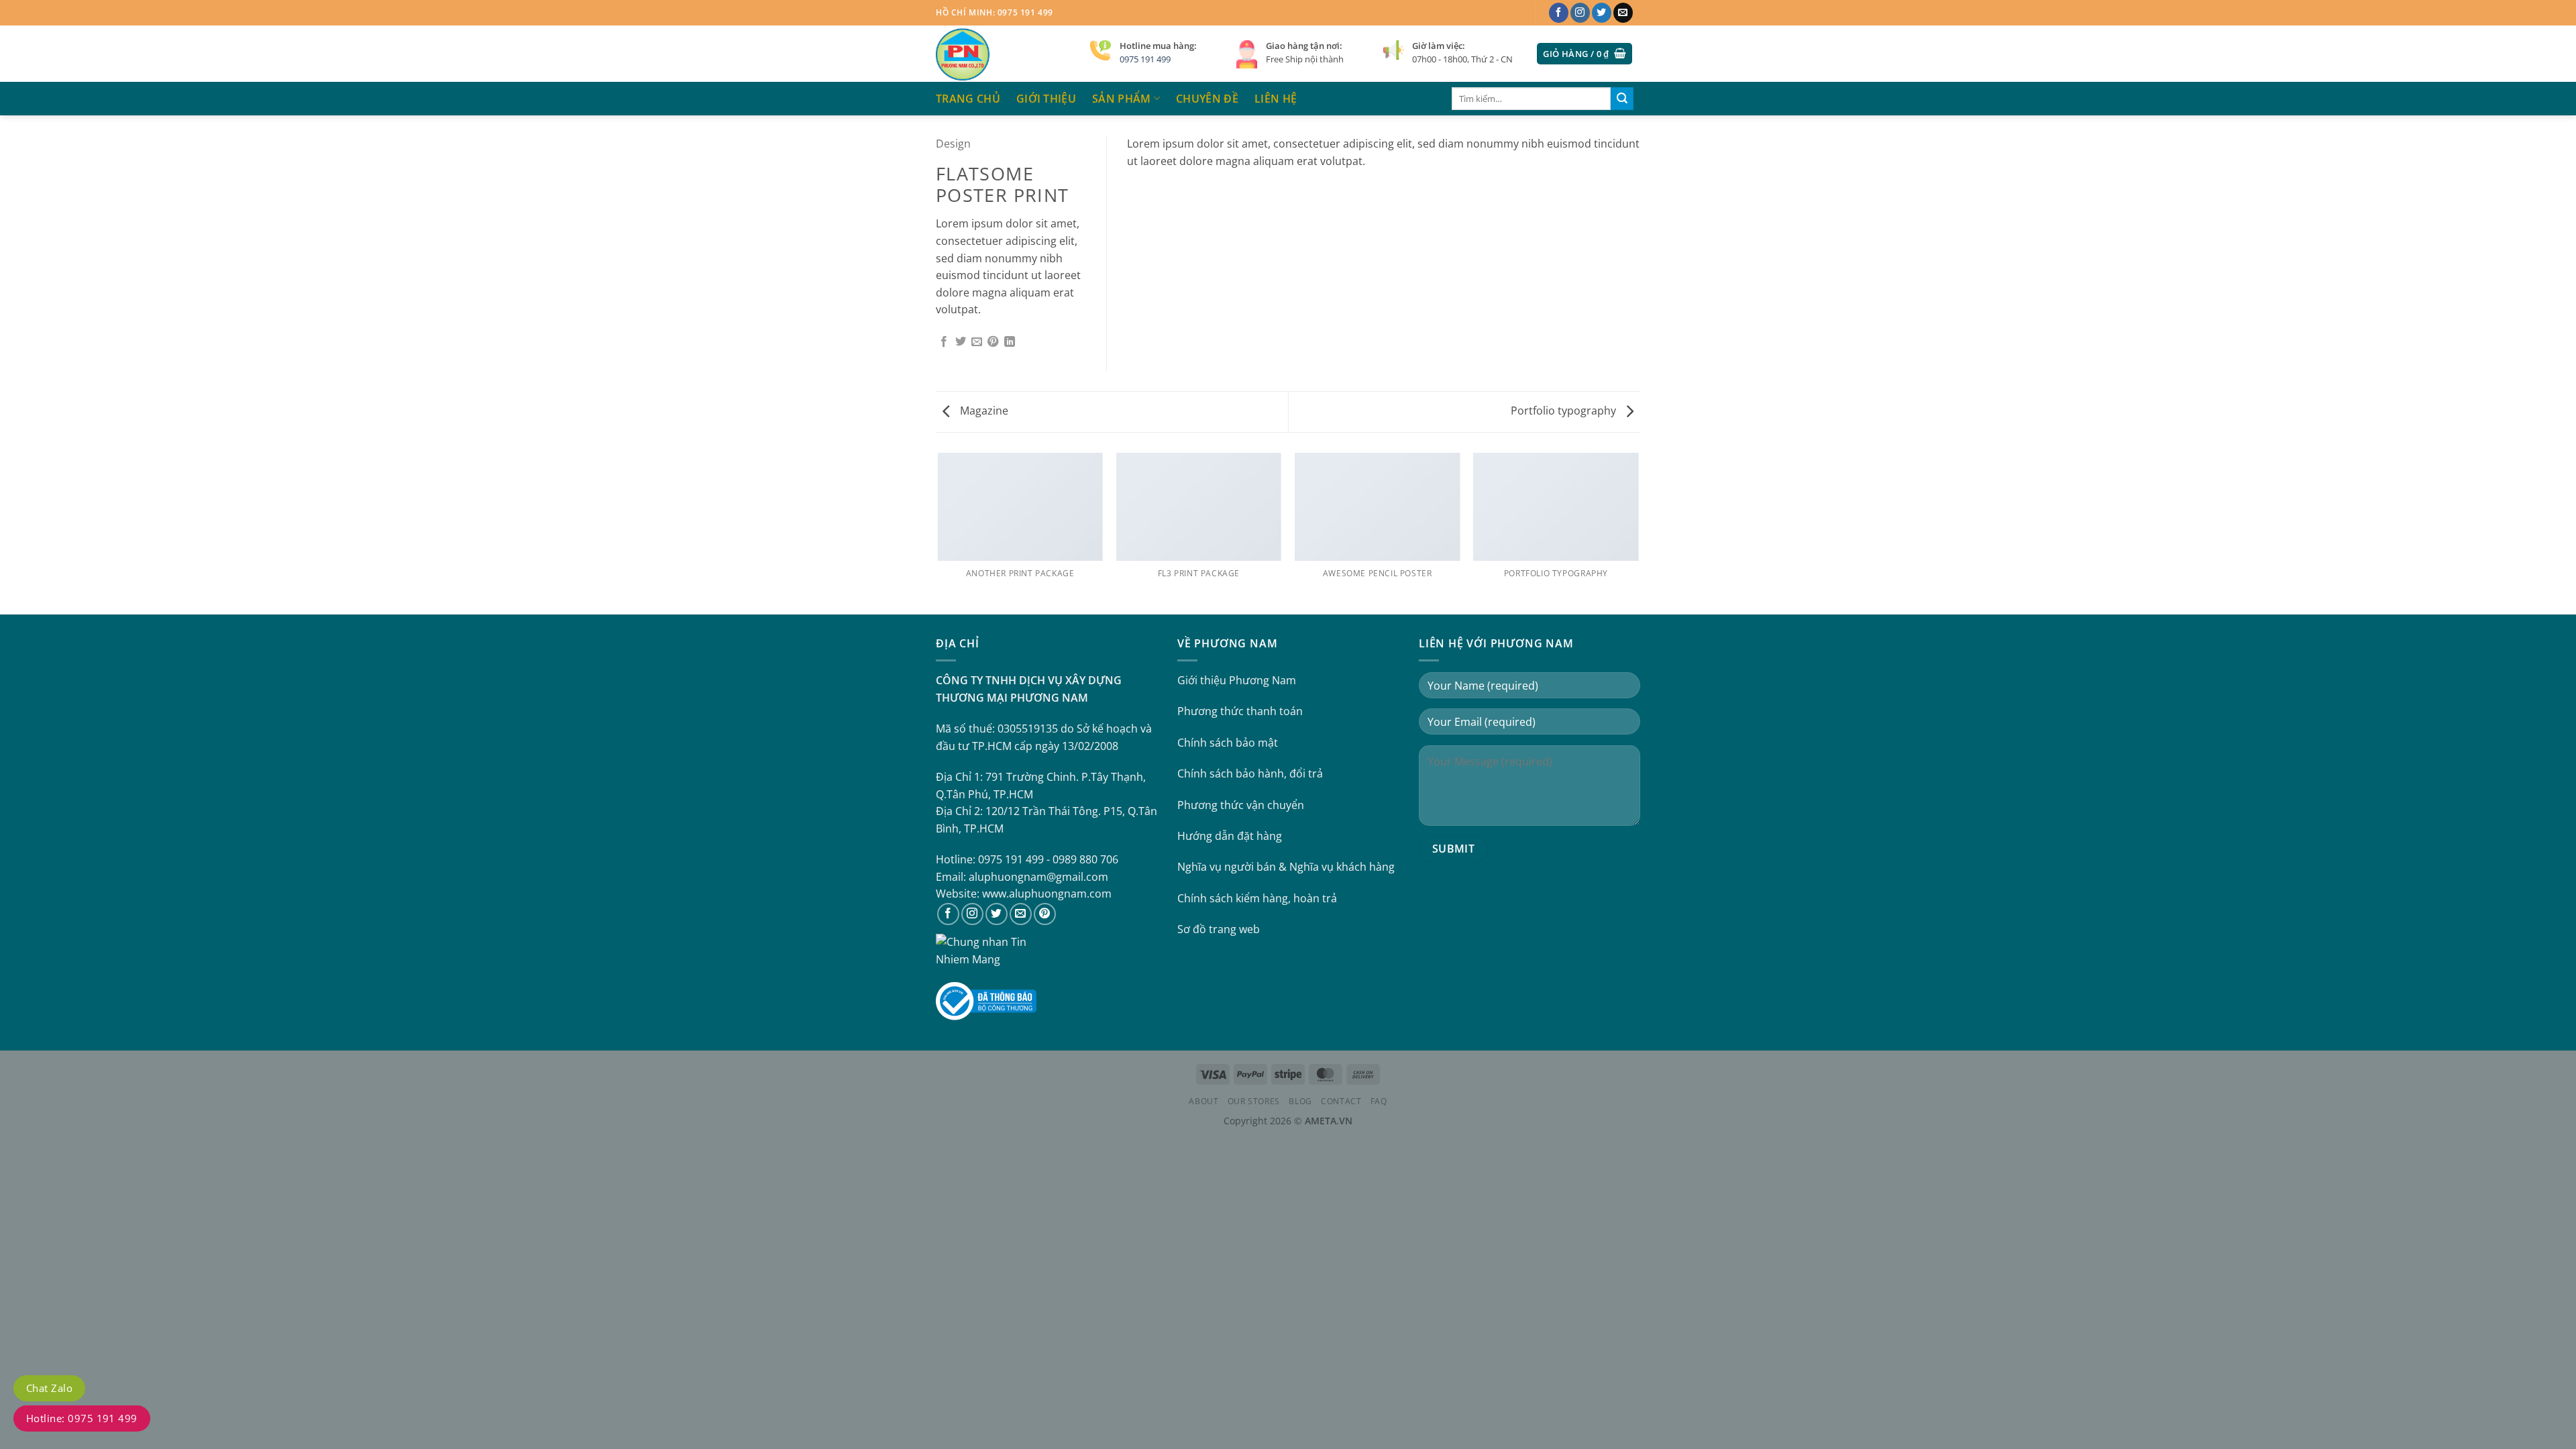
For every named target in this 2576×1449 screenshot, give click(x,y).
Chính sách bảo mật (1228, 743)
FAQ (1379, 1101)
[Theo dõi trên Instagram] (1580, 13)
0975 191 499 (1145, 59)
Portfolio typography (1565, 411)
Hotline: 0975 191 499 (82, 1418)
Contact (1341, 1101)
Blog (1300, 1101)
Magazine (983, 411)
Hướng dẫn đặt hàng (1230, 836)
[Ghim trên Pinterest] (993, 342)
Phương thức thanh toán (1240, 711)
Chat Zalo (49, 1388)
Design (953, 144)
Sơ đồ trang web (1219, 929)
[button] (1585, 54)
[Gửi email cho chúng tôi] (1623, 13)
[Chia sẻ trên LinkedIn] (1010, 342)
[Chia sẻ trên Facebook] (944, 342)
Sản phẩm (1122, 99)
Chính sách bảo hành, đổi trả (1250, 773)
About (1203, 1101)
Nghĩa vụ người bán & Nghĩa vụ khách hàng (1286, 867)
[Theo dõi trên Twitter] (1602, 13)
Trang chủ (968, 99)
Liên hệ (1276, 99)
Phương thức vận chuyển (1241, 805)
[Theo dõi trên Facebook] (1559, 13)
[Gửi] (1622, 99)
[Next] (1638, 533)
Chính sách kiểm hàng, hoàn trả (1257, 898)
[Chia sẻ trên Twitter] (961, 342)
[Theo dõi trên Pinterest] (1045, 914)
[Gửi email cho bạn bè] (977, 342)
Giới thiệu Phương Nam (1237, 680)
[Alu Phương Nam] (1003, 54)
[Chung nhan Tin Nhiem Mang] (986, 950)
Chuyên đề (1207, 99)
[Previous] (938, 533)
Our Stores (1254, 1101)
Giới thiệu (1046, 99)
